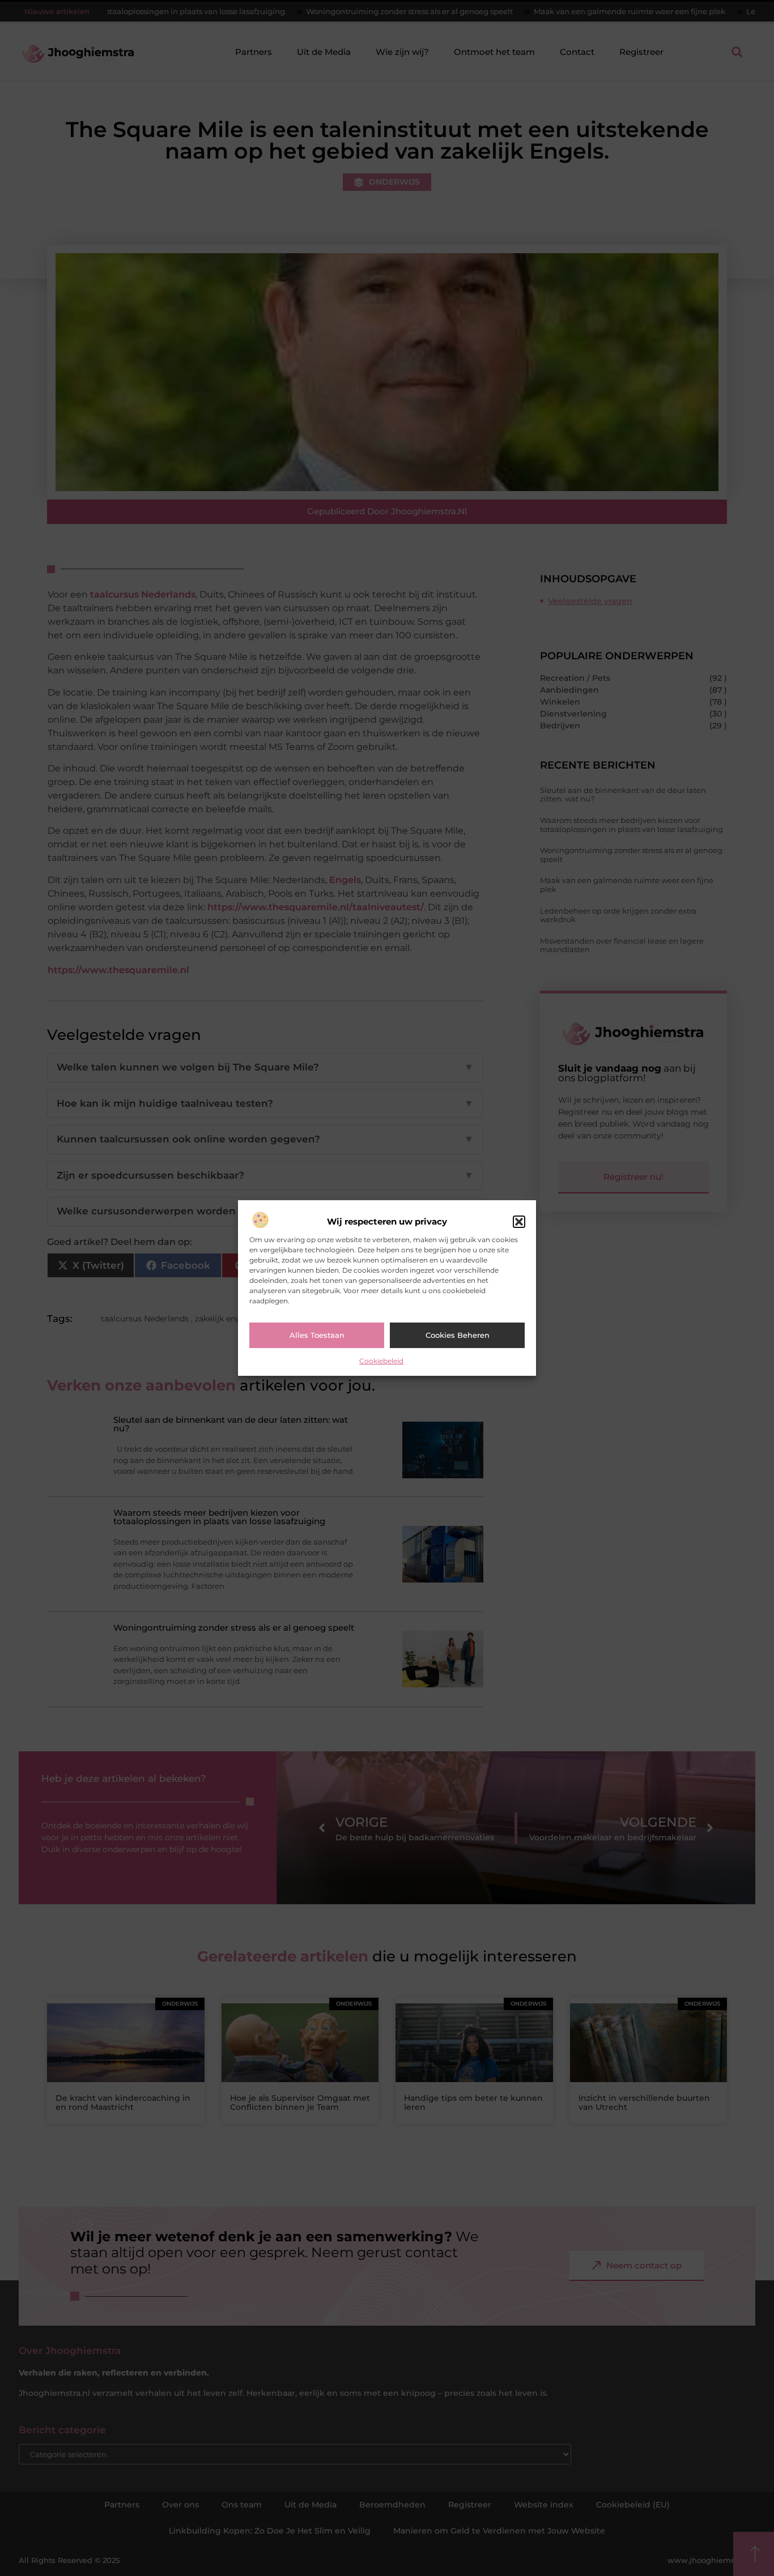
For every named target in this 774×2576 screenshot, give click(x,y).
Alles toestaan (317, 1335)
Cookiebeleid (381, 1361)
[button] (519, 1222)
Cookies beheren (458, 1335)
